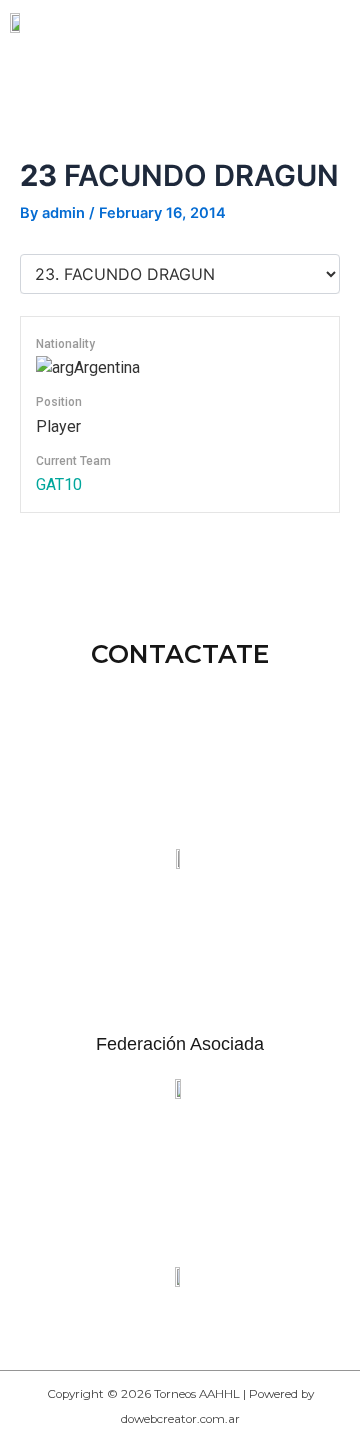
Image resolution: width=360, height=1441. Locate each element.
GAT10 (59, 484)
